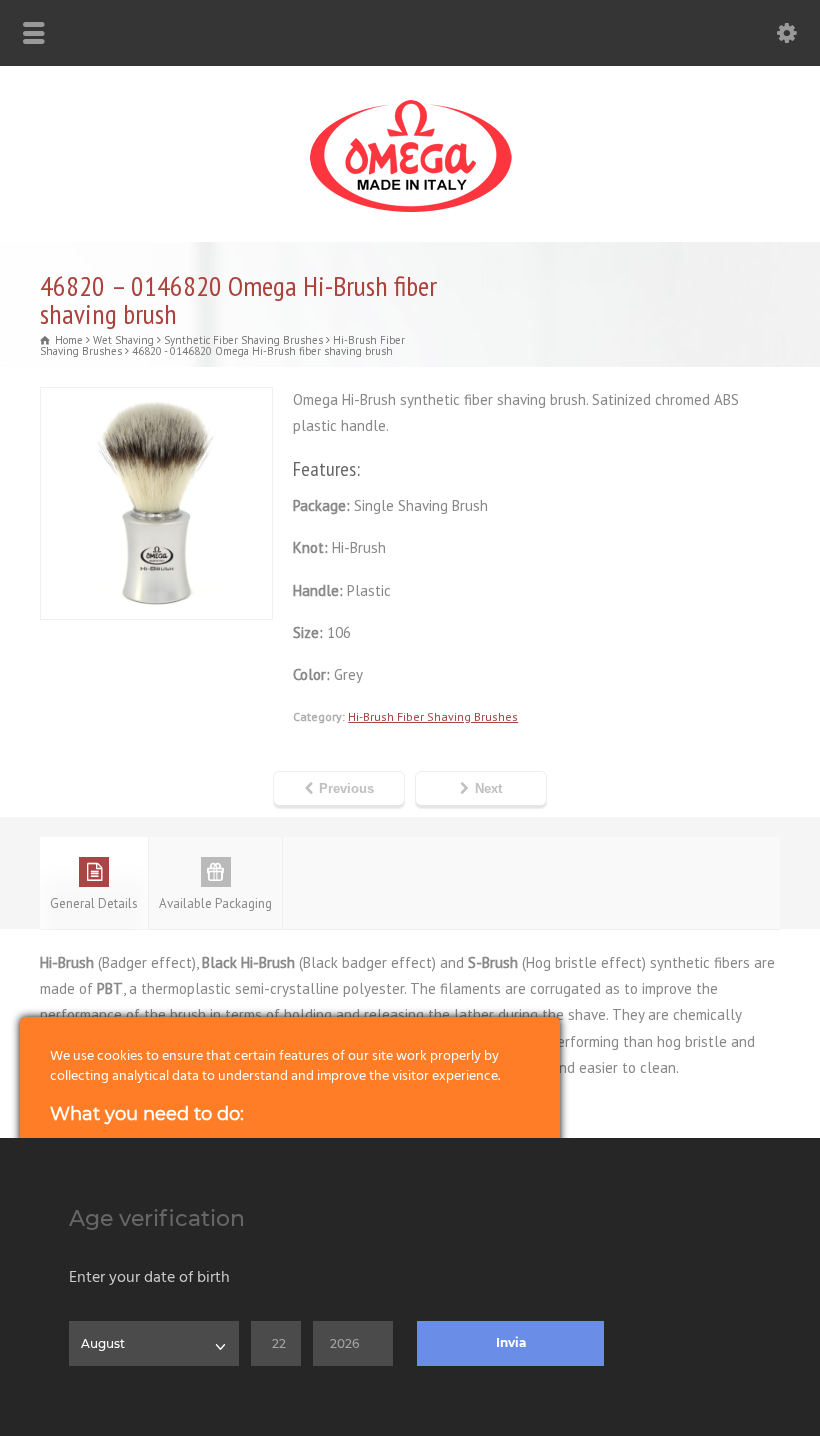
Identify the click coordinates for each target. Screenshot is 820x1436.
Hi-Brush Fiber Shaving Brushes (433, 716)
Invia (511, 1342)
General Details (94, 903)
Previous (346, 788)
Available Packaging (215, 903)
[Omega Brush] (410, 212)
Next (488, 788)
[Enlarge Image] (157, 400)
